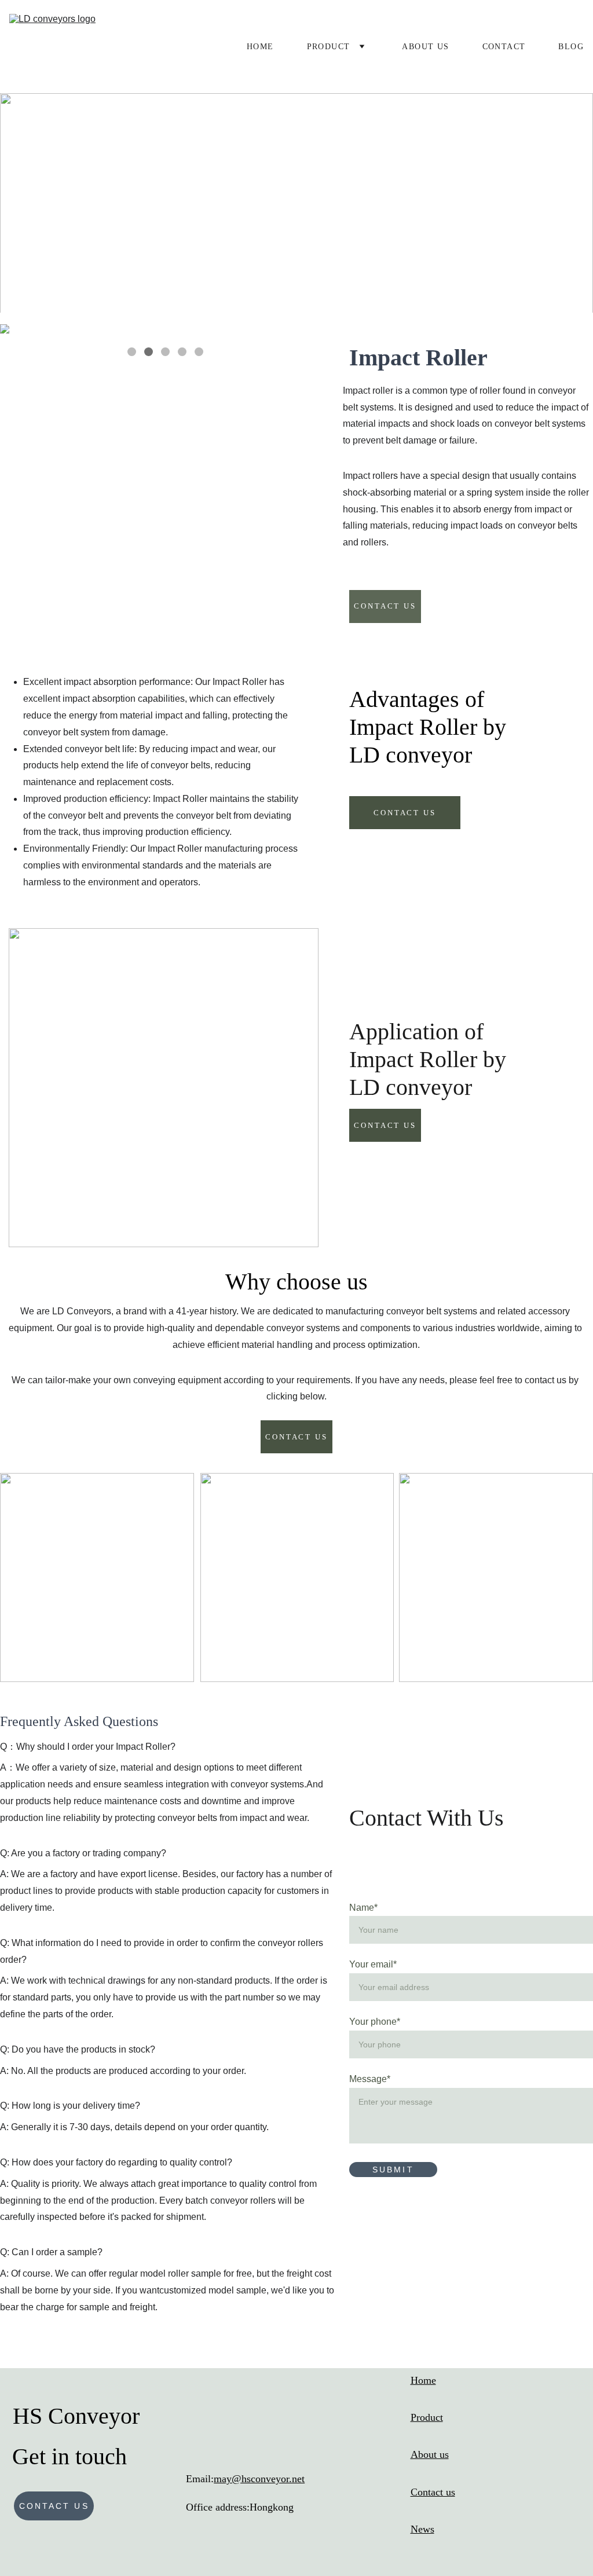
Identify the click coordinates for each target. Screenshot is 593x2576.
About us (425, 47)
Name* (363, 1908)
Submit (393, 2170)
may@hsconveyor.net (259, 2479)
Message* (370, 2079)
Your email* (373, 1964)
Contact (504, 47)
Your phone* (375, 2022)
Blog (571, 47)
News (422, 2529)
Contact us (54, 2506)
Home (260, 47)
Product (329, 47)
